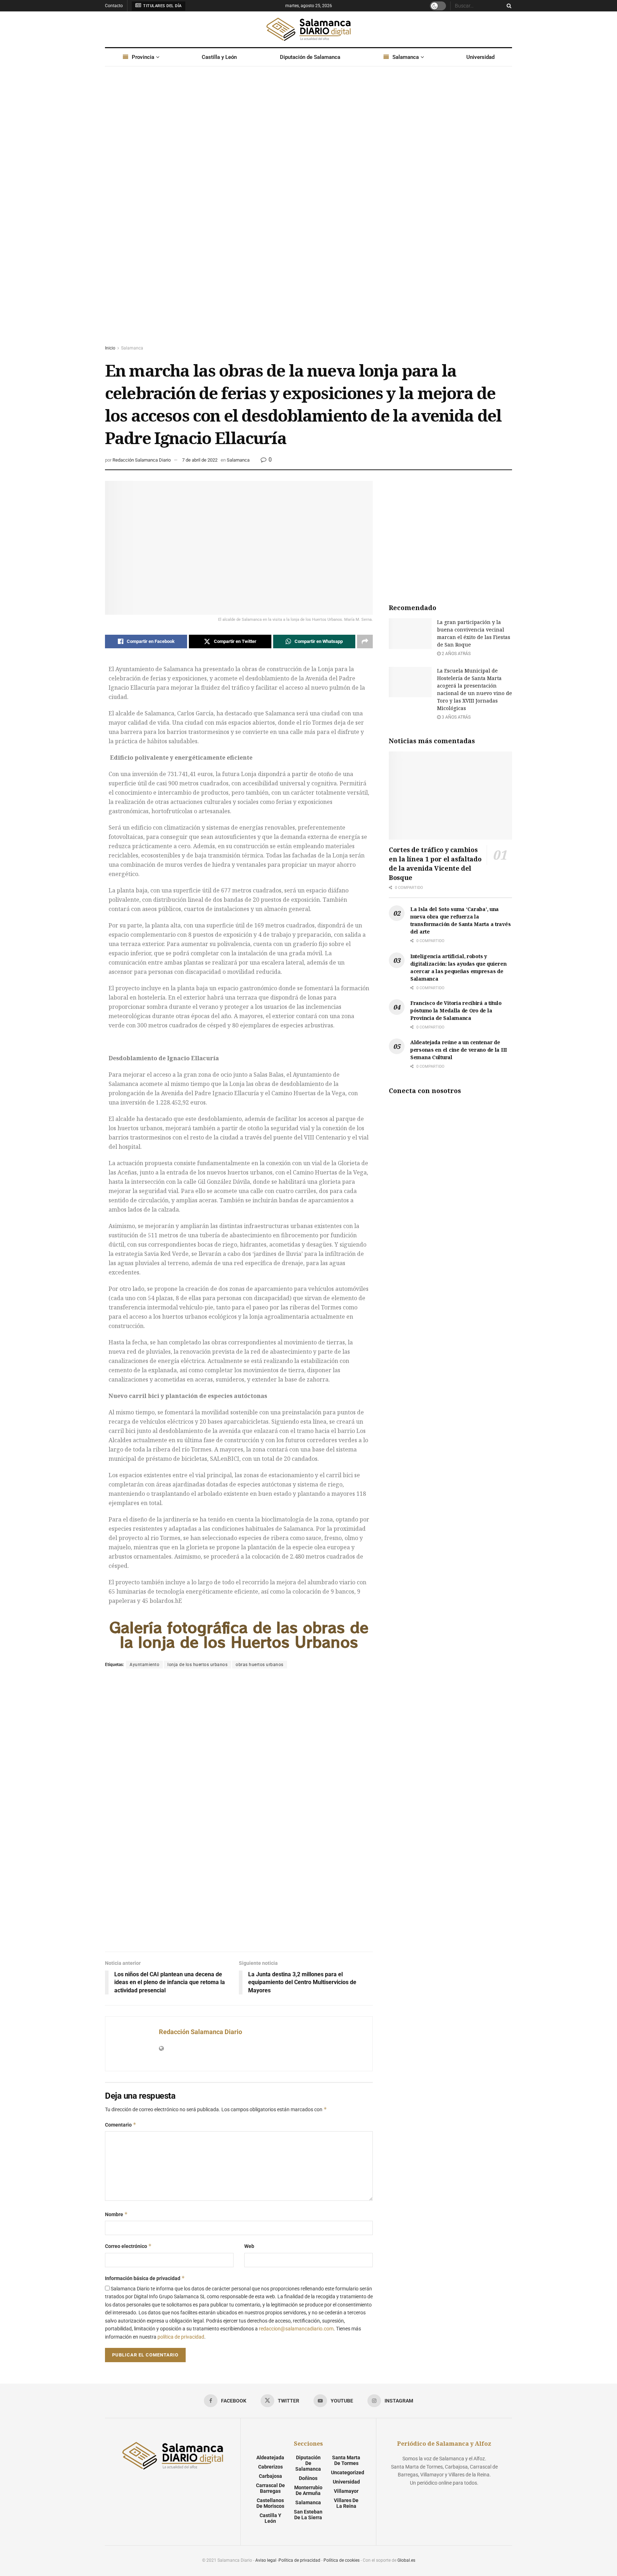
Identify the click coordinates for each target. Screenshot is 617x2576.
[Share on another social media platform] (365, 642)
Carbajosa (270, 2476)
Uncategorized (348, 2472)
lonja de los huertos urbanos (197, 1665)
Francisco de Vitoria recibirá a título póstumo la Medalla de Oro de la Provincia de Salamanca (456, 1010)
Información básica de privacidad (145, 2278)
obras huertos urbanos (260, 1665)
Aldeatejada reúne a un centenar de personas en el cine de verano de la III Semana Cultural (459, 1050)
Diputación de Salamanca (310, 57)
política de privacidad (181, 2337)
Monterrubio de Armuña (308, 2490)
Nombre (116, 2214)
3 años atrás (456, 717)
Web (249, 2246)
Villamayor (346, 2491)
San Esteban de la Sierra (308, 2515)
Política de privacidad (299, 2560)
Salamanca (406, 57)
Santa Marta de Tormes (346, 2460)
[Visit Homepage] (308, 29)
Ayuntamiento (144, 1665)
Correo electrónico (128, 2246)
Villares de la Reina (346, 2503)
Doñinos (308, 2478)
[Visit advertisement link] (308, 212)
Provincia (143, 57)
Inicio (110, 348)
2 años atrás (456, 654)
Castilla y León (219, 57)
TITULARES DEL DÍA (162, 6)
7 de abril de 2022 (200, 460)
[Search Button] (508, 6)
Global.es (406, 2560)
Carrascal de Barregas (270, 2488)
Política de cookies (342, 2560)
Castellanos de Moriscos (270, 2503)
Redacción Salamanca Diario (142, 460)
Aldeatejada (270, 2457)
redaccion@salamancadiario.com (296, 2329)
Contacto (114, 6)
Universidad (480, 57)
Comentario (121, 2125)
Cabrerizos (270, 2467)
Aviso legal (266, 2560)
